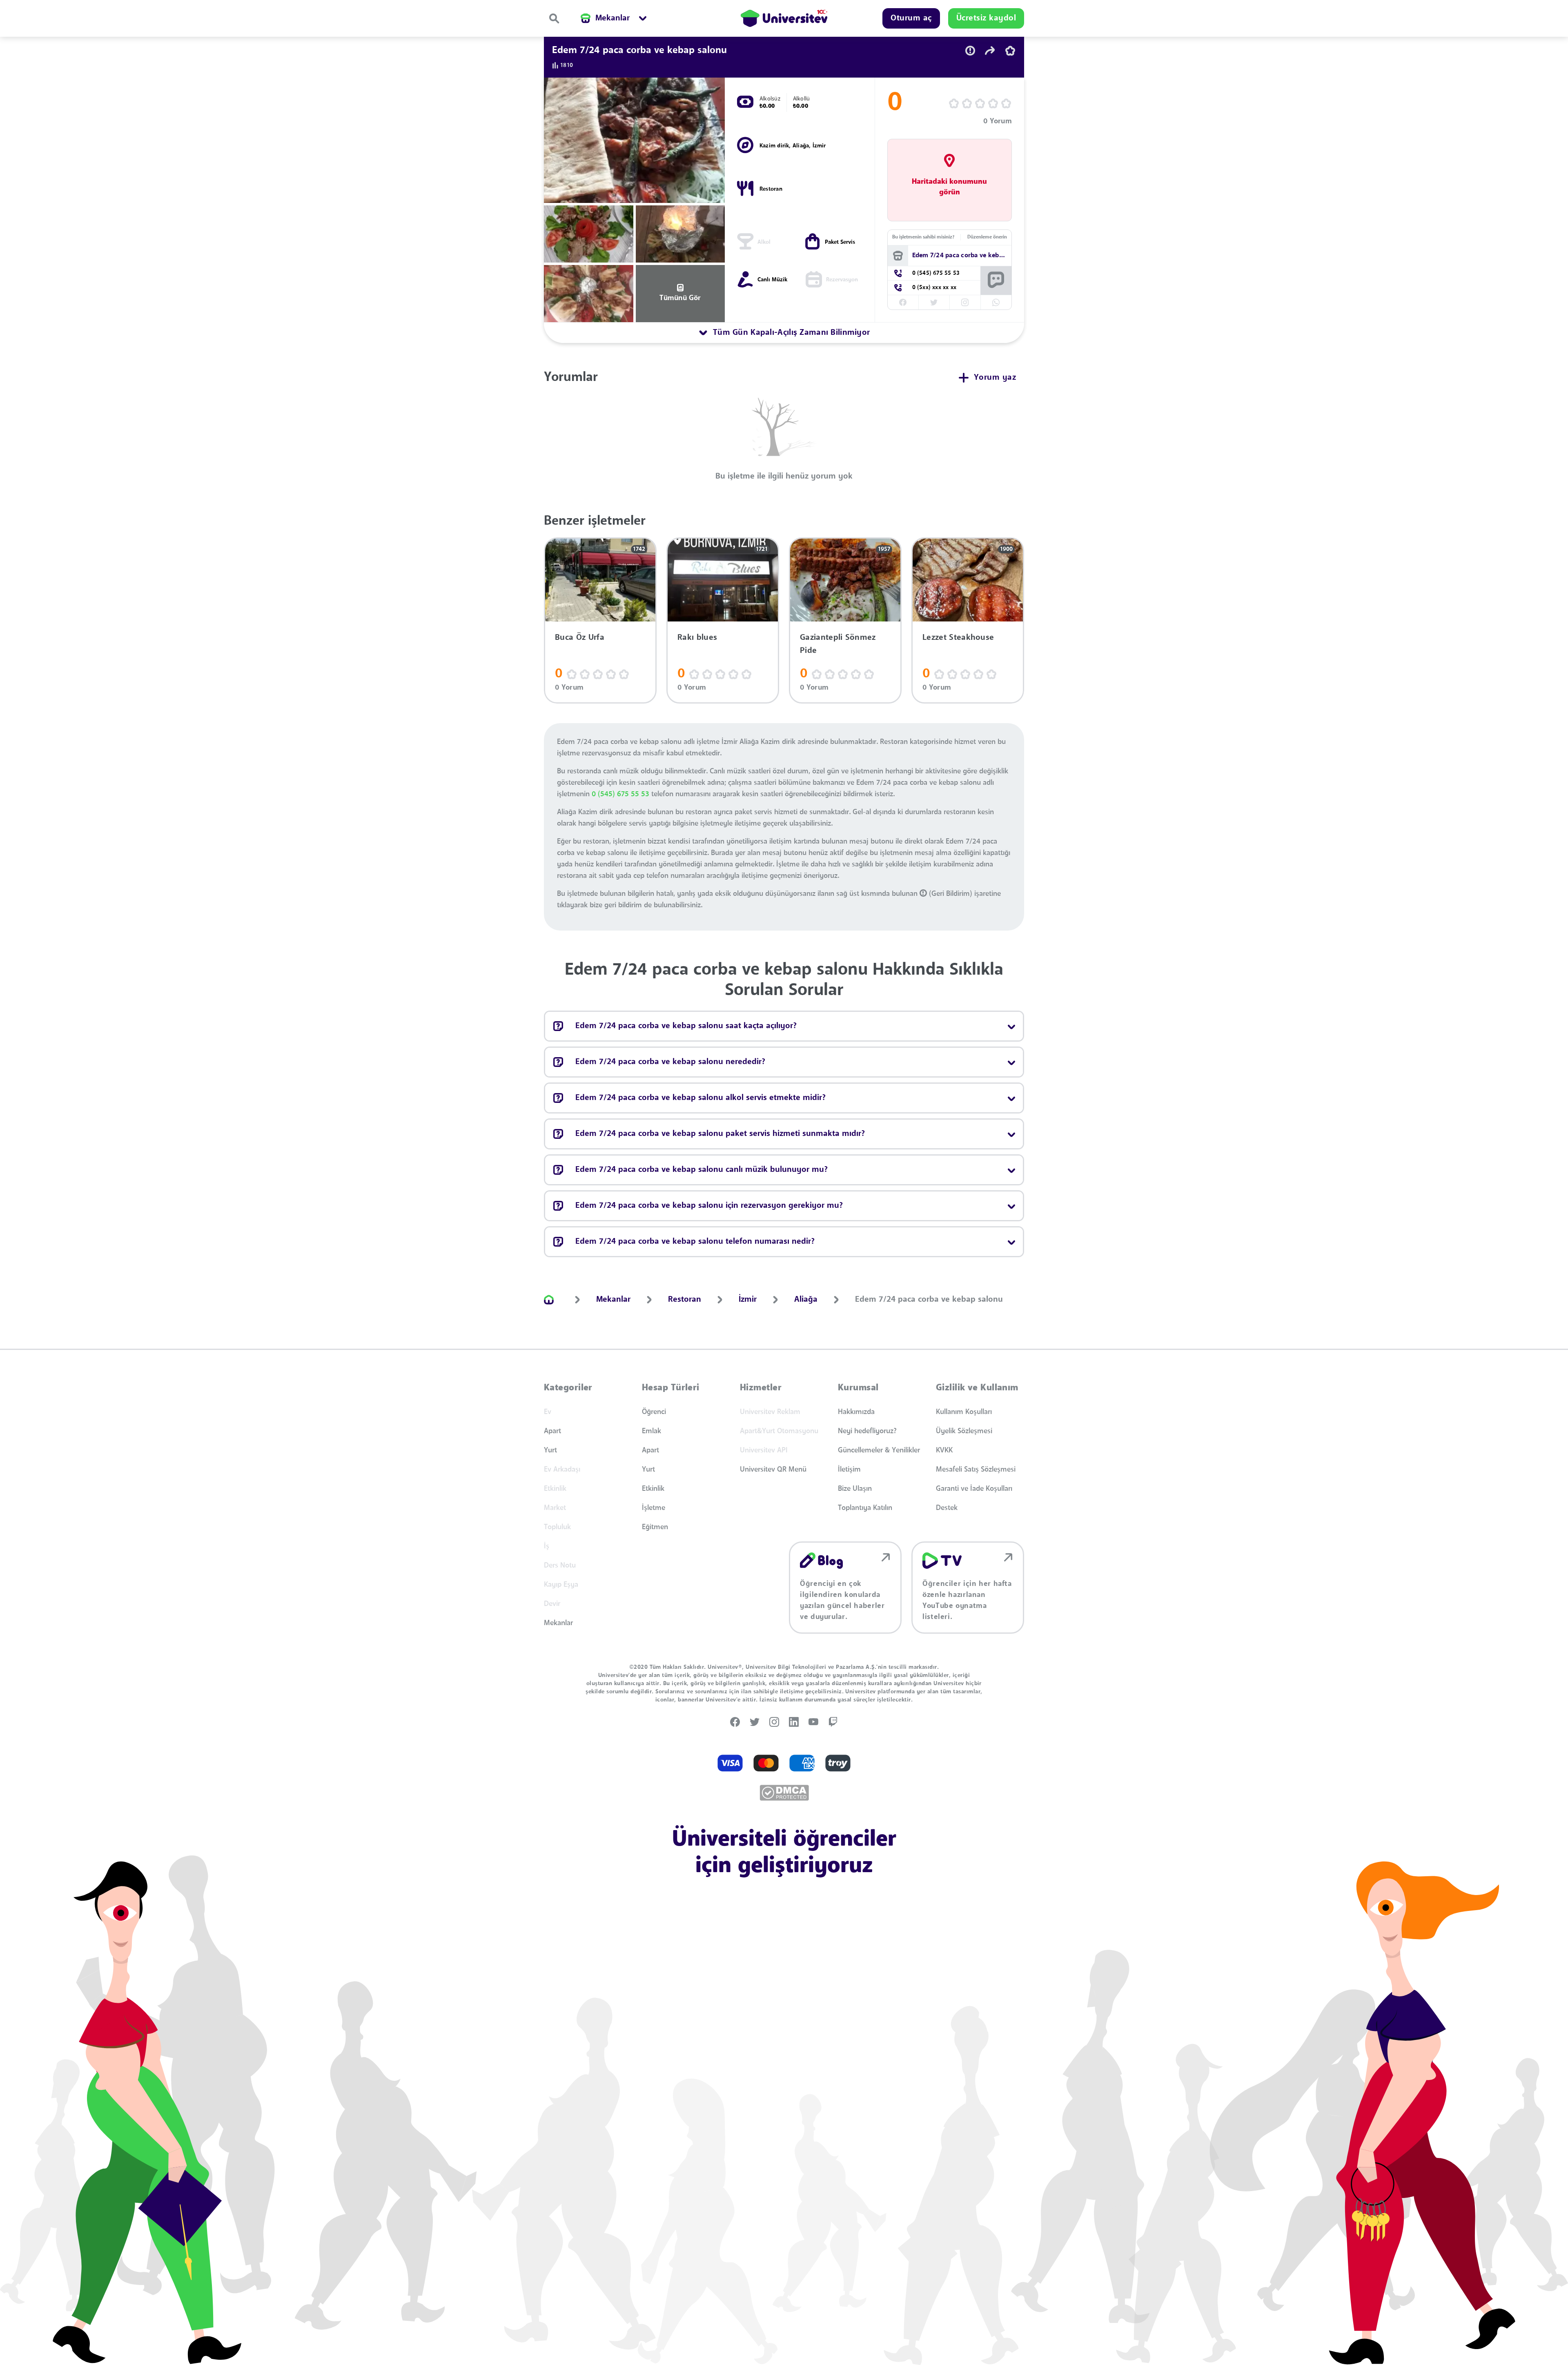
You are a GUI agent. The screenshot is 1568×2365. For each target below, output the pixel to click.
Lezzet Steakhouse (958, 638)
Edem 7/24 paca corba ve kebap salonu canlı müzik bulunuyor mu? (702, 1170)
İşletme (654, 1508)
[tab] (784, 333)
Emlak (651, 1431)
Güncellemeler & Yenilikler (879, 1450)
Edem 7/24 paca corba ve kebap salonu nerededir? (670, 1062)
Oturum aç (911, 18)
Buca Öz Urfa (580, 638)
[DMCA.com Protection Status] (784, 1793)
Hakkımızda (856, 1412)
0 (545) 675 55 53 (620, 794)
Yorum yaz (995, 378)
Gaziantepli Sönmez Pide (838, 644)
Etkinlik (653, 1489)
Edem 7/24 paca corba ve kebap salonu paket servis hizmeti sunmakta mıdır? (720, 1134)
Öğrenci (654, 1412)
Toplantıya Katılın (865, 1508)
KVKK (944, 1450)
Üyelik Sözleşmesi (964, 1431)
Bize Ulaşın (855, 1489)
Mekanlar (558, 1623)
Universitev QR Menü (773, 1470)
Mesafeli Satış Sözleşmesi (976, 1470)
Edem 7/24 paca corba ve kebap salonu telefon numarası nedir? (695, 1242)
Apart (552, 1431)
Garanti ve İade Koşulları (974, 1489)
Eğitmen (655, 1527)
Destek (947, 1508)
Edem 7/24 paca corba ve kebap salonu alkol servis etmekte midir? (700, 1098)
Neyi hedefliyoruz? (867, 1431)
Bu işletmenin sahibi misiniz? (923, 237)
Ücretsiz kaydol (986, 18)
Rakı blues (697, 638)
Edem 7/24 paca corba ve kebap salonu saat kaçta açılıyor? (686, 1026)
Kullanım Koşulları (964, 1412)
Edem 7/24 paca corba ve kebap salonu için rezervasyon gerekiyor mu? (709, 1206)
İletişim (849, 1470)
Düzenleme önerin (987, 237)
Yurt (550, 1450)
